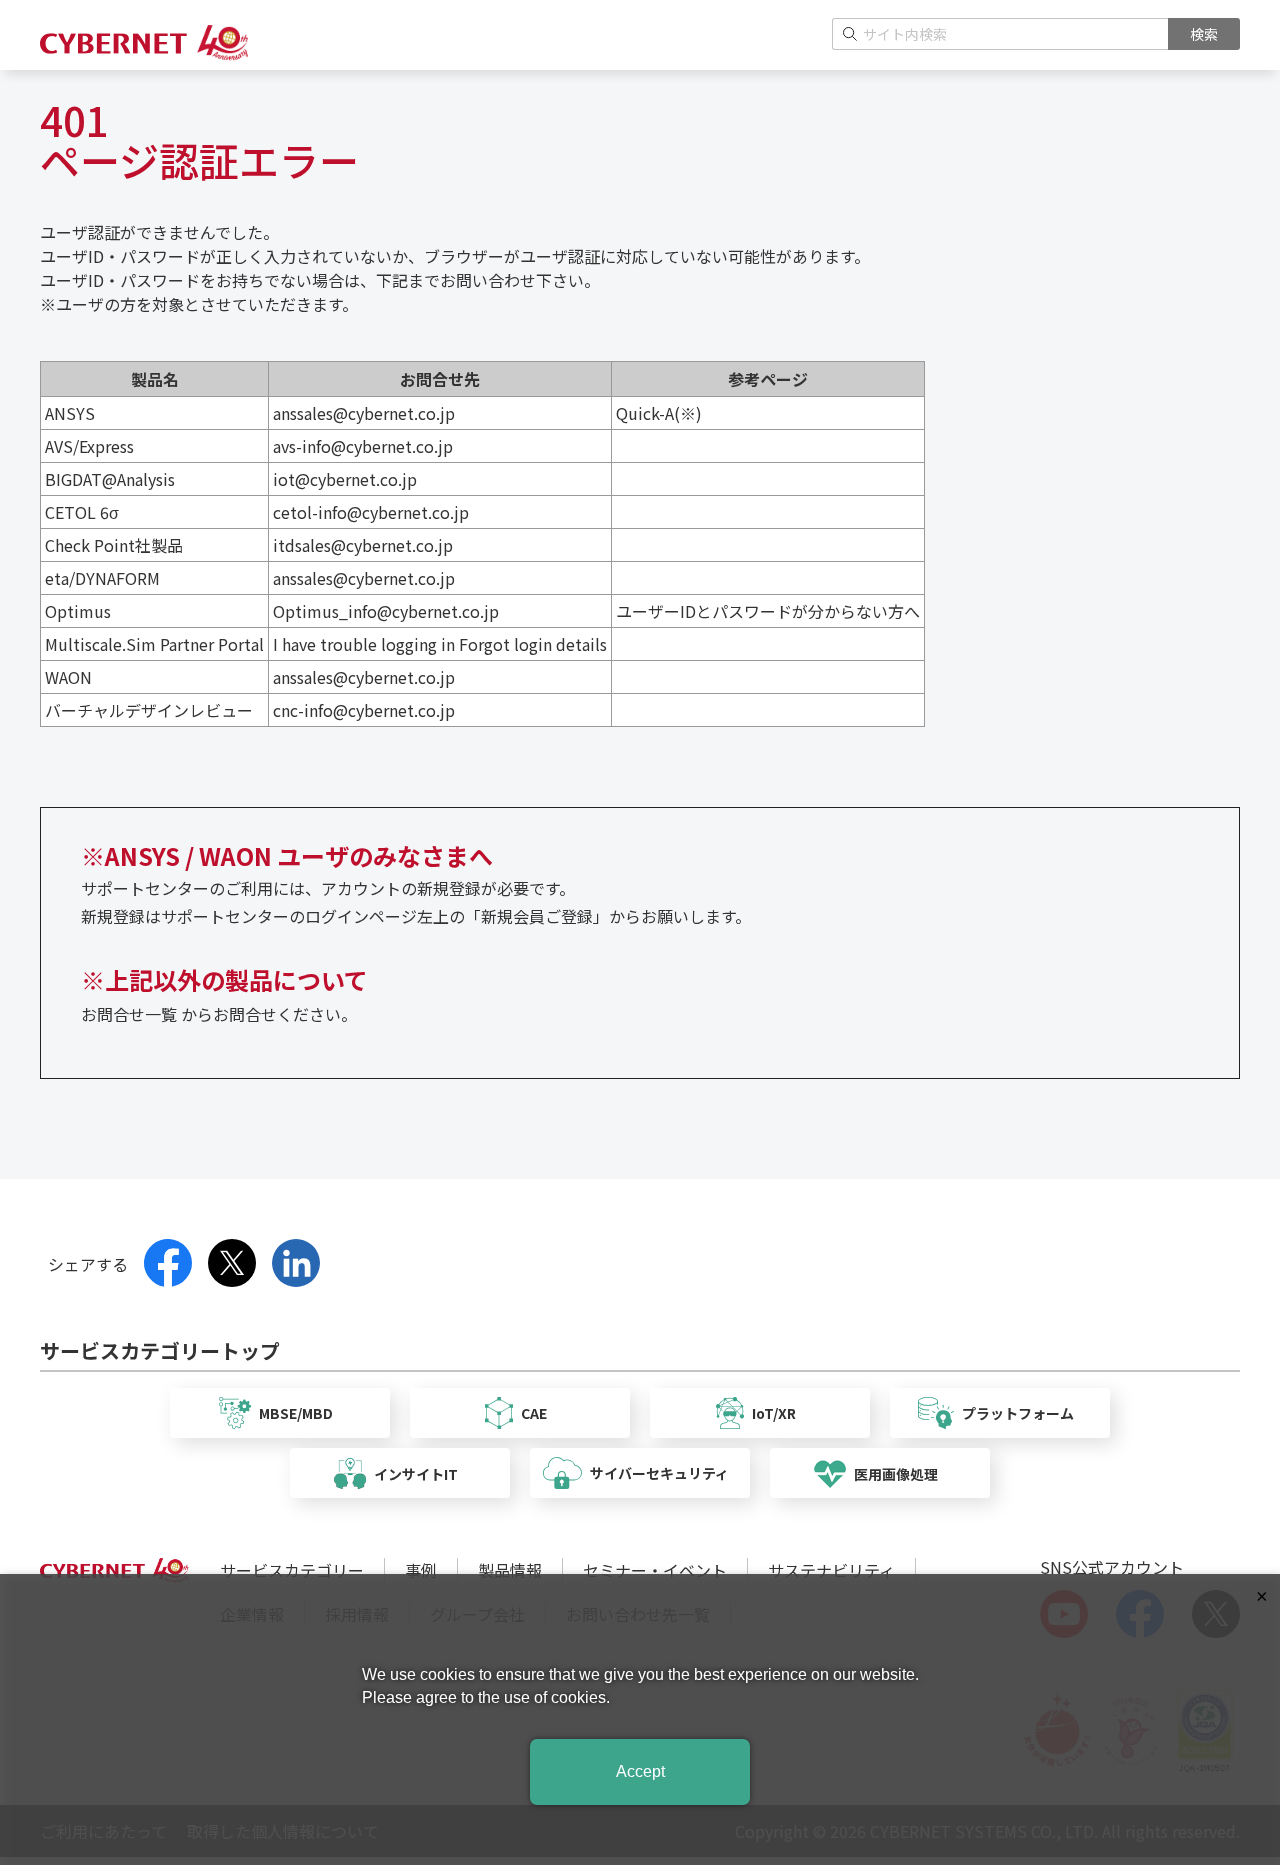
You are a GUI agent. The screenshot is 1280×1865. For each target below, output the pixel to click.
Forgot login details (533, 644)
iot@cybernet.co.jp (345, 479)
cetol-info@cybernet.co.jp (371, 512)
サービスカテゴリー (292, 1570)
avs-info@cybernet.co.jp (363, 446)
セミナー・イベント (655, 1570)
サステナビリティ (831, 1570)
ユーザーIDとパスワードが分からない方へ (768, 611)
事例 (421, 1570)
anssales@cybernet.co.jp (364, 413)
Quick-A (645, 413)
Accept (640, 1771)
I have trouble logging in (364, 644)
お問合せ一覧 (129, 1014)
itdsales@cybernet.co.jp (363, 545)
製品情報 (510, 1570)
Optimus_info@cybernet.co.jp (386, 611)
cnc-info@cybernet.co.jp (364, 710)
